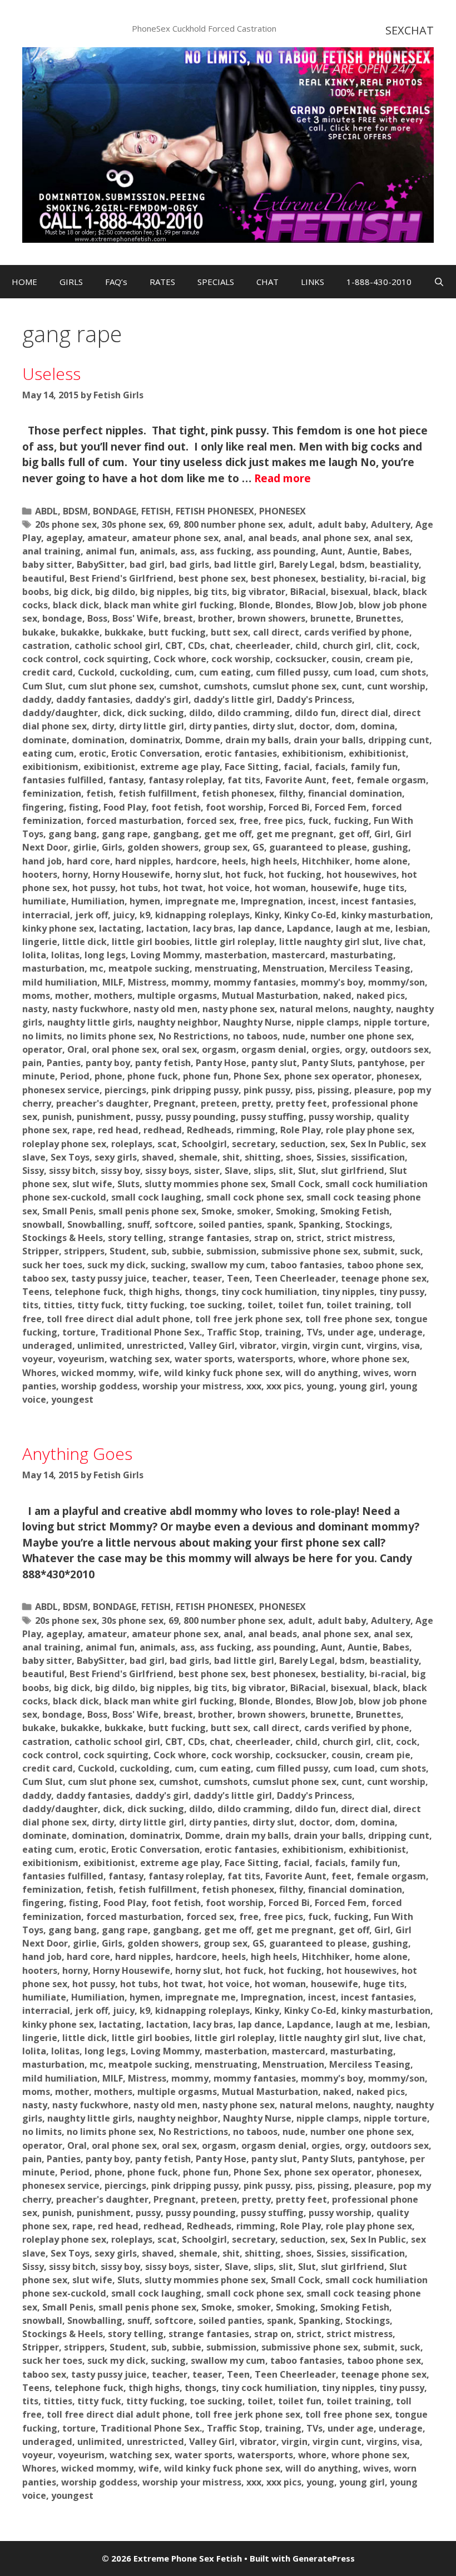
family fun (374, 767)
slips (264, 1171)
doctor (314, 726)
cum (184, 672)
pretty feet (301, 1103)
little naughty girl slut (329, 942)
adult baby (342, 524)
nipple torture (395, 1022)
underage (401, 1332)
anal (233, 538)
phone (108, 1076)
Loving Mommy (165, 955)
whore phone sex (369, 1359)
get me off (228, 834)
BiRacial (308, 592)
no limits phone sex (110, 1036)
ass (187, 551)
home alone (381, 861)
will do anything (322, 1373)
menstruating (226, 968)
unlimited (100, 1345)
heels (234, 861)
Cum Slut (43, 686)
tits (30, 1305)
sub (159, 1251)
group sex (225, 847)
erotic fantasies (241, 753)
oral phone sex (124, 1049)
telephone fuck (89, 1292)
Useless (51, 374)
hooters (40, 874)
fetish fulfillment (158, 793)
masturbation (53, 968)
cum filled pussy (292, 672)
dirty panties (218, 726)
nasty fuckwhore (90, 1009)
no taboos (255, 1036)
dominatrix (155, 740)
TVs (314, 1332)
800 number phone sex (233, 524)
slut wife (92, 1184)
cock (407, 646)
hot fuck (244, 874)
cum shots (403, 672)
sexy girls (116, 1157)
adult (300, 524)
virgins (382, 1345)
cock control (50, 659)
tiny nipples (348, 1292)
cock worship (241, 659)
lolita (34, 955)
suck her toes (52, 1265)
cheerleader (263, 646)
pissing (333, 1090)
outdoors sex (400, 1049)
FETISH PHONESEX (215, 511)
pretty (256, 1103)
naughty (372, 1009)
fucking (351, 821)
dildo (201, 713)
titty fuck (99, 1305)
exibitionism (50, 767)
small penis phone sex (147, 1211)
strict (309, 1238)
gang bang (73, 834)
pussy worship (340, 1117)
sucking (168, 1265)
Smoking (296, 1211)
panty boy (108, 1063)
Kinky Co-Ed (310, 915)
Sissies (331, 1157)
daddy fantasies (93, 699)
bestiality (343, 578)
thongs (200, 1292)
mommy (190, 982)
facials (330, 767)
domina (378, 726)
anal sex (392, 538)
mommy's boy (332, 982)
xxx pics (284, 1386)
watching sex (140, 1359)
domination (98, 740)
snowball (42, 1224)
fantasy (126, 780)
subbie (187, 1251)
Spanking (319, 1224)
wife (149, 1373)
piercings (125, 1090)
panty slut (274, 1063)
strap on (273, 1238)
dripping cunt (399, 740)
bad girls (189, 564)
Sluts (128, 1184)
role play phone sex (369, 1130)
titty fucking (155, 1305)
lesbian (412, 928)
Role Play (301, 1130)
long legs (105, 955)
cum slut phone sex (111, 686)
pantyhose (381, 1063)
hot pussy (94, 888)
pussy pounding (201, 1117)
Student (128, 1251)
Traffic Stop (233, 1332)
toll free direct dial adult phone (118, 1319)
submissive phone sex (310, 1251)
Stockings (368, 1224)
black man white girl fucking (169, 605)
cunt (352, 686)
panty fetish (163, 1063)
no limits (42, 1036)
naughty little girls (90, 1022)
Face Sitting (252, 767)
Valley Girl (212, 1345)
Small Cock (296, 1184)
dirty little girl (152, 726)
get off (354, 834)
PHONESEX (282, 511)
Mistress (147, 982)
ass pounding (286, 551)
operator (42, 1049)
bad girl (147, 564)
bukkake (124, 632)
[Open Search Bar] (439, 282)
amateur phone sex (175, 538)
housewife (334, 888)
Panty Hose (221, 1063)
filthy (291, 793)
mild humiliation (60, 982)
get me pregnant (295, 834)
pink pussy (267, 1090)
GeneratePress (324, 2558)
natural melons (314, 1009)
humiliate (44, 901)
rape (83, 1130)
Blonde (255, 605)
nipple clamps (328, 1022)
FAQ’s (116, 282)
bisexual (350, 592)
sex (338, 1144)
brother (215, 618)
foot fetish (176, 807)
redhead (163, 1130)
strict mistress (360, 1238)
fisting (84, 807)
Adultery (391, 524)
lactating (120, 928)
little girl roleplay (234, 942)
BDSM (75, 511)
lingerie (40, 942)
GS (258, 847)
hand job (42, 861)
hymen (145, 901)
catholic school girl (117, 646)
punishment (104, 1117)
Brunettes (378, 618)
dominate (44, 740)
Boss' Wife (135, 618)
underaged (47, 1345)
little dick (85, 942)
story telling (136, 1238)
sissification (378, 1157)
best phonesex (283, 578)
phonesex (398, 1076)
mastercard (299, 955)
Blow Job (335, 605)
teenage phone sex (384, 1278)
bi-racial (388, 578)
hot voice (229, 888)
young (320, 1386)
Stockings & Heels (63, 1238)
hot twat (183, 888)
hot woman (280, 888)
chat (220, 646)
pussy (148, 1117)
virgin (294, 1345)
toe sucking (216, 1305)
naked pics (381, 996)
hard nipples (143, 861)
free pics (283, 821)
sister (207, 1171)
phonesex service (61, 1090)
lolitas (65, 955)
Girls (112, 847)
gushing (390, 847)
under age (351, 1332)
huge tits (384, 888)
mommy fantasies (255, 982)
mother (72, 996)
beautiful (43, 578)
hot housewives (361, 874)
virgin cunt (337, 1345)
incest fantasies (377, 901)
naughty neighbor (178, 1022)
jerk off (91, 915)
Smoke (217, 1211)
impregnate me (200, 901)
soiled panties (230, 1224)
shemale (198, 1157)
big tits (210, 592)
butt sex (229, 632)
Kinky (267, 915)
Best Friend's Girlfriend (122, 578)
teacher (170, 1278)
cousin (346, 659)
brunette (331, 618)
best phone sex (212, 578)
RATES (162, 282)
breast (178, 618)
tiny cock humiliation (269, 1292)
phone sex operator (328, 1076)
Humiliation (98, 901)
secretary (254, 1144)
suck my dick (117, 1265)
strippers (84, 1251)
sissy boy (120, 1171)
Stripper (41, 1251)
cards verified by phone (357, 632)
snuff (138, 1224)
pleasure (374, 1090)
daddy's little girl (233, 699)
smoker (254, 1211)
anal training (51, 551)
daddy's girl (162, 699)
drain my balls (257, 740)
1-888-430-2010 (379, 282)
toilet (260, 1305)
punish (57, 1117)
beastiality (394, 564)
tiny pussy (402, 1292)
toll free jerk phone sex (248, 1319)
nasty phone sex (239, 1009)
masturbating (362, 955)
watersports (265, 1359)
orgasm (219, 1049)
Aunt (332, 551)
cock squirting (116, 659)
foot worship (235, 807)
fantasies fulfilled (63, 780)
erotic (93, 753)
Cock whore (180, 659)
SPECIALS (216, 282)
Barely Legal (307, 564)
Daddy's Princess (314, 699)
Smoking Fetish (355, 1211)
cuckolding (145, 672)
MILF (113, 982)
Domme (203, 740)
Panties (64, 1063)
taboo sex (44, 1278)
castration (46, 646)
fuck (318, 821)
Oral (77, 1049)
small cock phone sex (254, 1197)
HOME (24, 282)
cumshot (179, 686)
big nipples (165, 592)
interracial (46, 915)
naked (337, 996)
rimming (256, 1130)
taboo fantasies (306, 1265)
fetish (100, 793)
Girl (382, 834)
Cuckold (96, 672)
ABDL (46, 511)
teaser (207, 1278)
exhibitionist (377, 753)
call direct (276, 632)
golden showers (163, 847)
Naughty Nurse (257, 1022)
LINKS (313, 282)
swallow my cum (228, 1265)
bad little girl (244, 564)
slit (286, 1171)
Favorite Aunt (296, 780)
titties (58, 1305)
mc (96, 968)
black (385, 592)
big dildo (115, 592)
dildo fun (315, 713)
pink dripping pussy (195, 1090)
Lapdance (309, 928)
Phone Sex (256, 1076)
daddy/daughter (60, 713)
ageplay (64, 538)
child (306, 646)
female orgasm (391, 780)
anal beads (272, 538)
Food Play (125, 807)
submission (231, 1251)
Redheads (209, 1130)
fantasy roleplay (185, 780)
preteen (219, 1103)
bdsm (352, 564)
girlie (85, 847)
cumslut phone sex (294, 686)
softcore (174, 1224)
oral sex (179, 1049)
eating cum (48, 753)
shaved (158, 1157)
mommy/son (396, 982)
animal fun (110, 551)
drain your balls (328, 740)
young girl (362, 1386)
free (249, 821)
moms (36, 996)
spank (280, 1224)
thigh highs (154, 1292)
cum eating (225, 672)
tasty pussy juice (109, 1278)
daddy (37, 699)
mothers (113, 996)
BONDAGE (115, 511)
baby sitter (47, 564)
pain (32, 1063)
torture (79, 1332)
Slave (237, 1171)
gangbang (176, 834)
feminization (52, 793)
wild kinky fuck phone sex (222, 1373)
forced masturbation (134, 821)
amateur (107, 538)
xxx (254, 1386)
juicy (124, 915)
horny (75, 874)
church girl (347, 646)
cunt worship (396, 686)
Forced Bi (289, 807)
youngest (72, 1399)
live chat (404, 942)
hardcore (196, 861)
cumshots (225, 686)
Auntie (363, 551)
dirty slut (273, 726)
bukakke (80, 632)
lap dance (260, 928)
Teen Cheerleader (295, 1278)
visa (411, 1345)
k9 (145, 915)
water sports (204, 1359)
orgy (355, 1049)
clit (383, 646)
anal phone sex (335, 538)
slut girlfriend (353, 1171)
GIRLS (71, 282)
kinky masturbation (386, 915)
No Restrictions (193, 1036)
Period (75, 1076)
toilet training (359, 1305)
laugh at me (363, 928)
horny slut (198, 874)
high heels (274, 861)
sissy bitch (72, 1171)
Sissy (33, 1171)
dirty (103, 726)
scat (167, 1144)
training (283, 1332)
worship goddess (99, 1386)
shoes (299, 1157)
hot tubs (139, 888)
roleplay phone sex (64, 1144)
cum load (354, 672)
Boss (97, 618)
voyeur (38, 1359)
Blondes (293, 605)
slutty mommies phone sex (205, 1184)
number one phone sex (361, 1036)
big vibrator (259, 592)
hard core (88, 861)
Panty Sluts (327, 1063)
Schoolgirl (204, 1144)
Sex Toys (70, 1157)
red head (118, 1130)
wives (376, 1373)
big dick (72, 592)
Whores (39, 1373)
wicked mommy (97, 1373)
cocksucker (301, 659)
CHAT (267, 282)
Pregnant (175, 1103)
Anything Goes (77, 1454)
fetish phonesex (238, 793)
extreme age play (180, 767)
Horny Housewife (132, 874)
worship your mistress (192, 1386)
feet (341, 780)
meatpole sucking (149, 968)
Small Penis (68, 1211)
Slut (307, 1171)
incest (322, 901)
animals (157, 551)
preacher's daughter (102, 1103)
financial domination (355, 793)
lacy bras (213, 928)
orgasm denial (274, 1049)
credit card (48, 672)
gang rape (125, 834)
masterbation (236, 955)
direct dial (365, 713)
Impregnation (272, 901)
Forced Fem (341, 807)
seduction (303, 1144)
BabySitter (101, 564)
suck (410, 1251)
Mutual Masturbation (270, 996)
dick (113, 713)
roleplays (132, 1144)
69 (174, 524)
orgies (326, 1049)
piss (304, 1090)
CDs (196, 646)
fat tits (244, 780)
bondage (62, 618)
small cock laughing (156, 1197)
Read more (282, 478)
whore (312, 1359)
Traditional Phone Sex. (151, 1332)
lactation (167, 928)
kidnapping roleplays (202, 915)
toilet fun (300, 1305)
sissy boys (167, 1171)
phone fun (206, 1076)
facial (297, 767)
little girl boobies (151, 942)
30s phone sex (133, 524)
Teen (238, 1278)
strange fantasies (209, 1238)
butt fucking (177, 632)
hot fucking (295, 874)
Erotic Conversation (155, 753)
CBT (174, 646)
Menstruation (293, 968)
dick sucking (156, 713)
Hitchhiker (326, 861)
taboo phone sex (384, 1265)
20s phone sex (66, 524)
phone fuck (153, 1076)
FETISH (156, 511)
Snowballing (95, 1224)
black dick (76, 605)
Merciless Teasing (370, 968)
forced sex (210, 821)
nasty (35, 1009)
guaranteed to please (318, 847)
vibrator (258, 1345)
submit (379, 1251)
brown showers (271, 618)
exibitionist (109, 767)
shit (231, 1157)
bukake (39, 632)
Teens (36, 1292)
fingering (43, 807)
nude (294, 1036)
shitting (263, 1157)
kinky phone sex (58, 928)
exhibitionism (313, 753)
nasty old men (165, 1009)
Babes (396, 551)
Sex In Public (378, 1144)
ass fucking (225, 551)
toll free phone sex (348, 1319)
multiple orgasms (177, 996)
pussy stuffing (272, 1117)
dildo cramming (254, 713)
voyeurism (81, 1359)
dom (345, 726)
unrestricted (155, 1345)
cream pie (388, 659)
